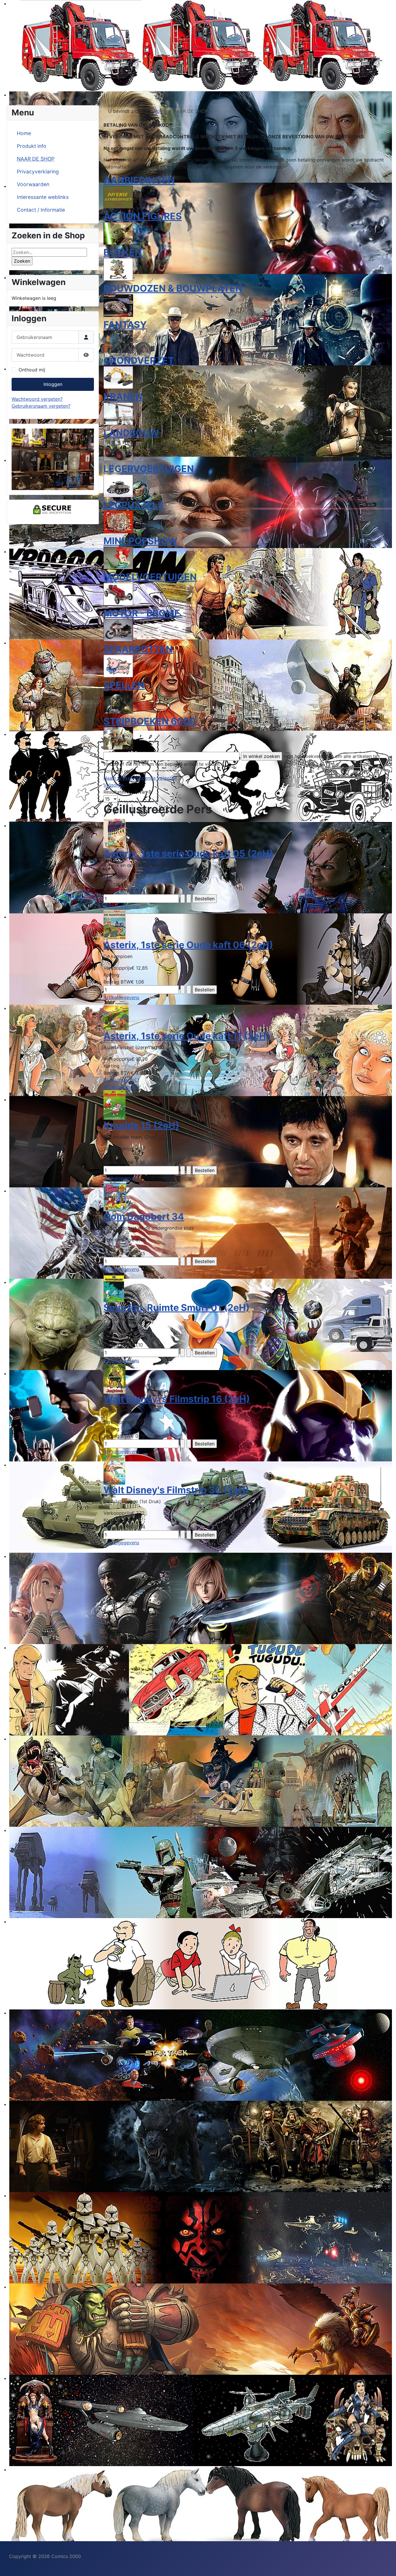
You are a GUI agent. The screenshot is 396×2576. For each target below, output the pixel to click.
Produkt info (32, 146)
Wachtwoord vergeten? (37, 399)
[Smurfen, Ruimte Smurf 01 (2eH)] (114, 1287)
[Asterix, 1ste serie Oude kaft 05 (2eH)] (115, 833)
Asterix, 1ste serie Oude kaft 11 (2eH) (187, 1036)
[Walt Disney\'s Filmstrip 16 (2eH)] (115, 1378)
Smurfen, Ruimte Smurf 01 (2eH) (177, 1308)
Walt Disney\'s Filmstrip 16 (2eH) (177, 1399)
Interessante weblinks (43, 197)
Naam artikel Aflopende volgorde (140, 778)
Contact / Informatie (41, 210)
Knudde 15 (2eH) (141, 1125)
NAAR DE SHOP (36, 159)
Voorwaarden (33, 184)
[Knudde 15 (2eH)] (115, 1105)
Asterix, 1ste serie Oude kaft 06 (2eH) (188, 945)
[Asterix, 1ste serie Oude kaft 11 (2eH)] (116, 1015)
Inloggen (53, 384)
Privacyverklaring (38, 172)
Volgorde (113, 785)
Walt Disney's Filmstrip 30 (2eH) (176, 1490)
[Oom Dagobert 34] (115, 1196)
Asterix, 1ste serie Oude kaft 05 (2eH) (188, 853)
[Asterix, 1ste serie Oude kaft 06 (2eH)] (115, 924)
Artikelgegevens (121, 906)
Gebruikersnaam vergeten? (41, 406)
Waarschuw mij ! (121, 1080)
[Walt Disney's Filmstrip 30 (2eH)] (114, 1469)
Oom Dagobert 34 (144, 1217)
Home (24, 133)
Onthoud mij (32, 370)
